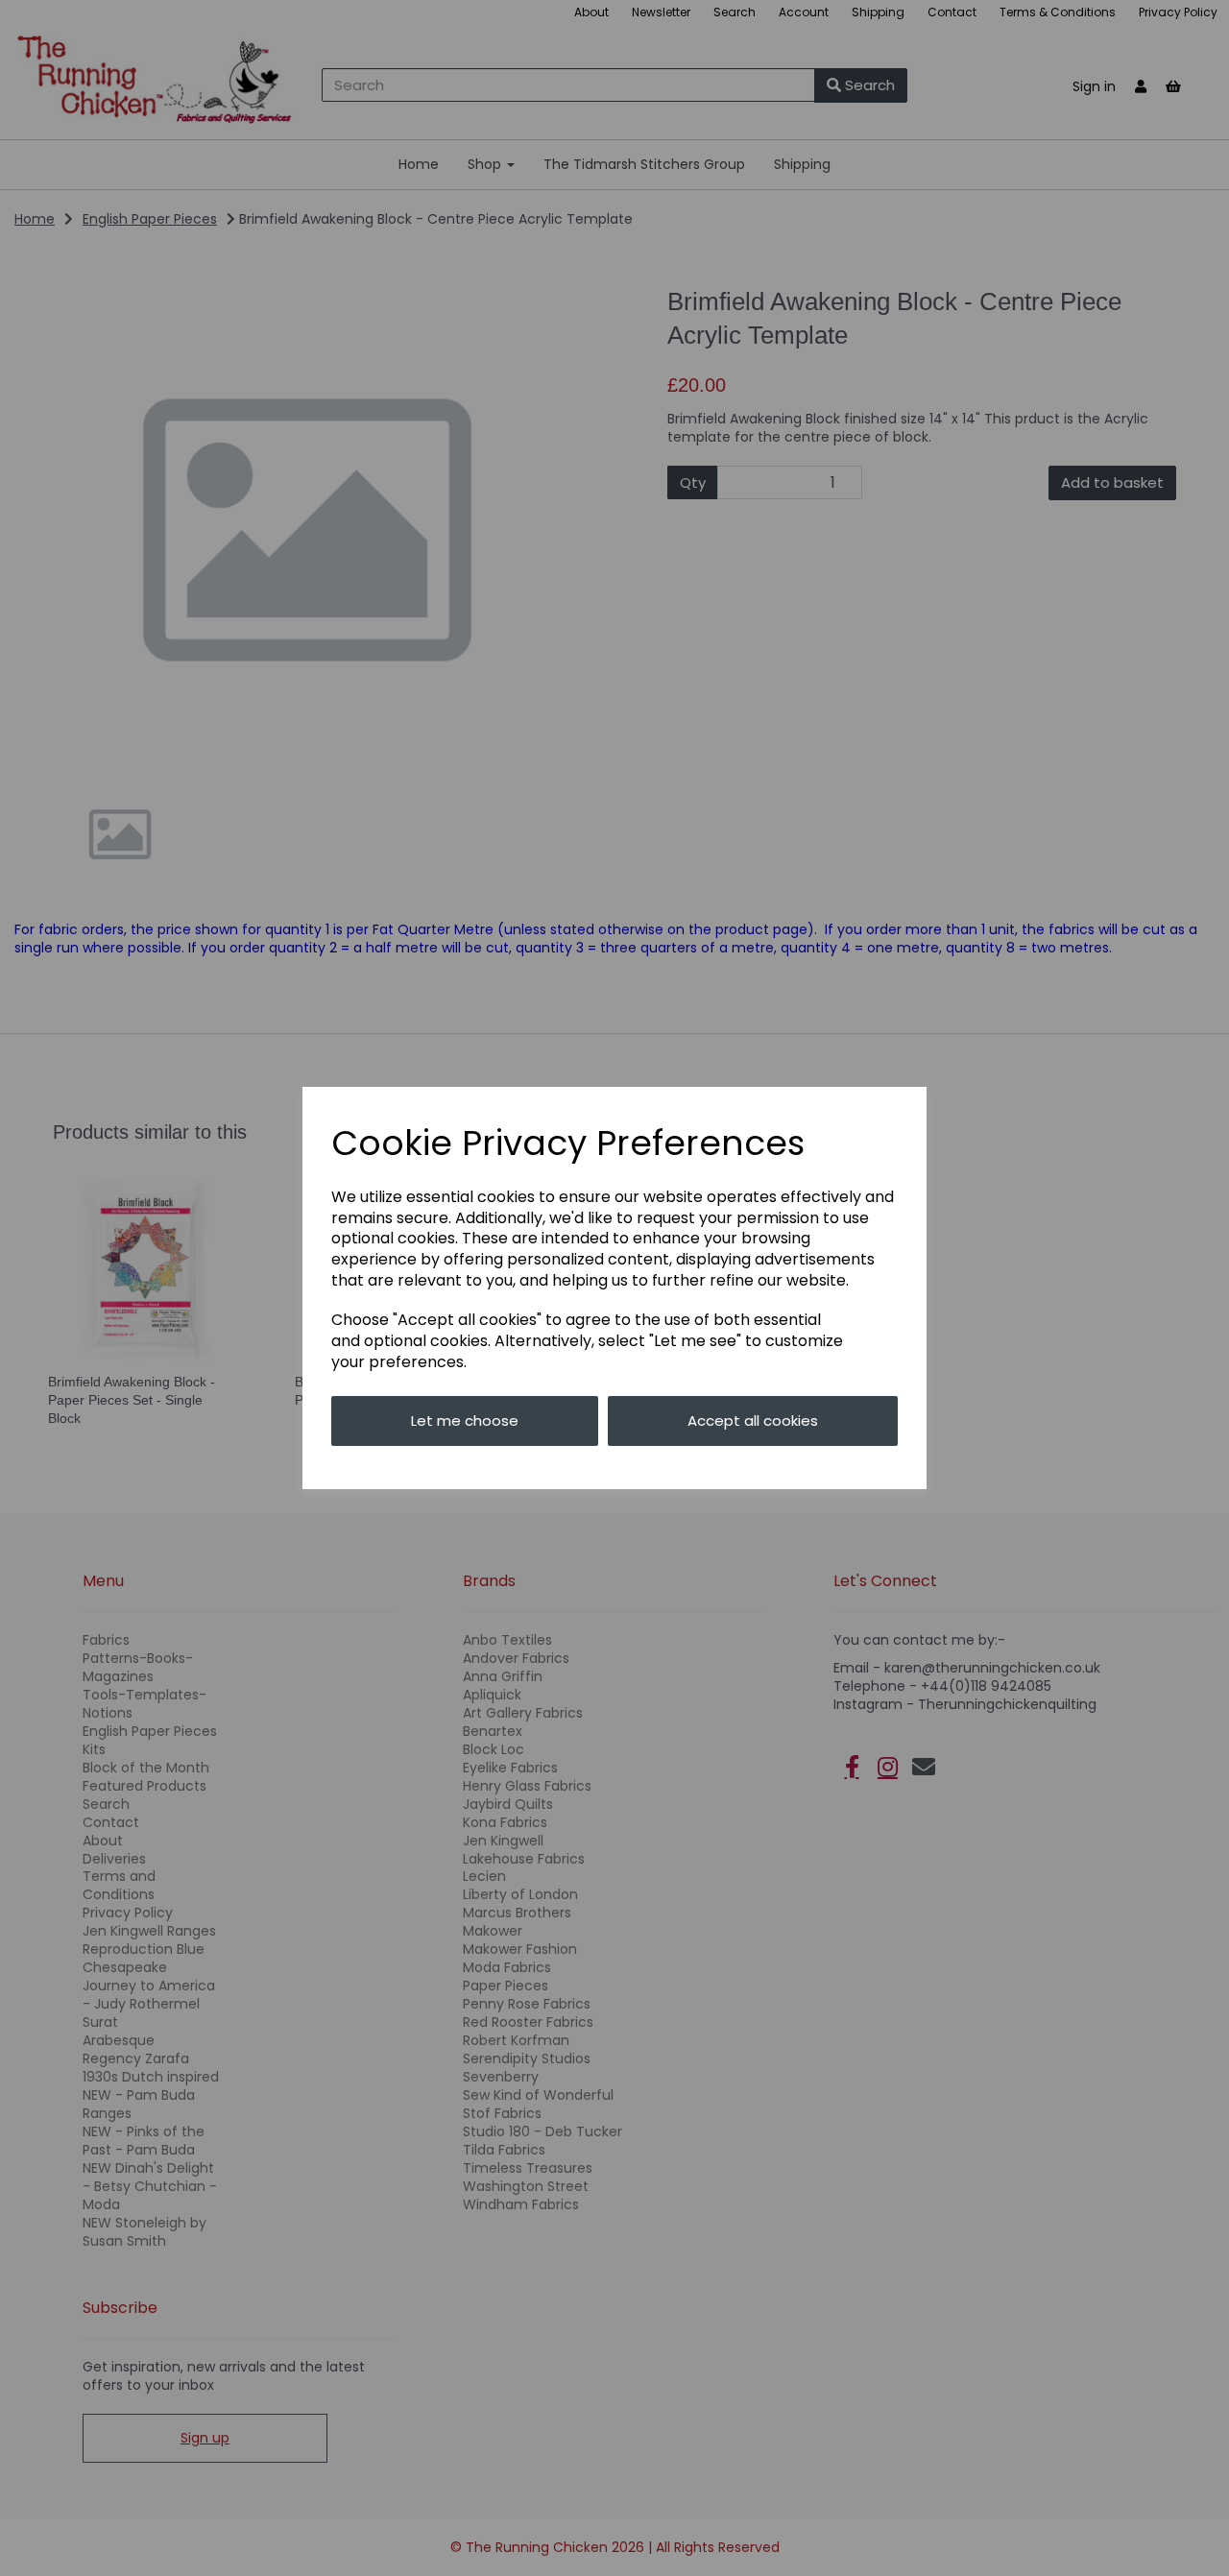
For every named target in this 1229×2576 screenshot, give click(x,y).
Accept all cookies (753, 1420)
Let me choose (465, 1420)
